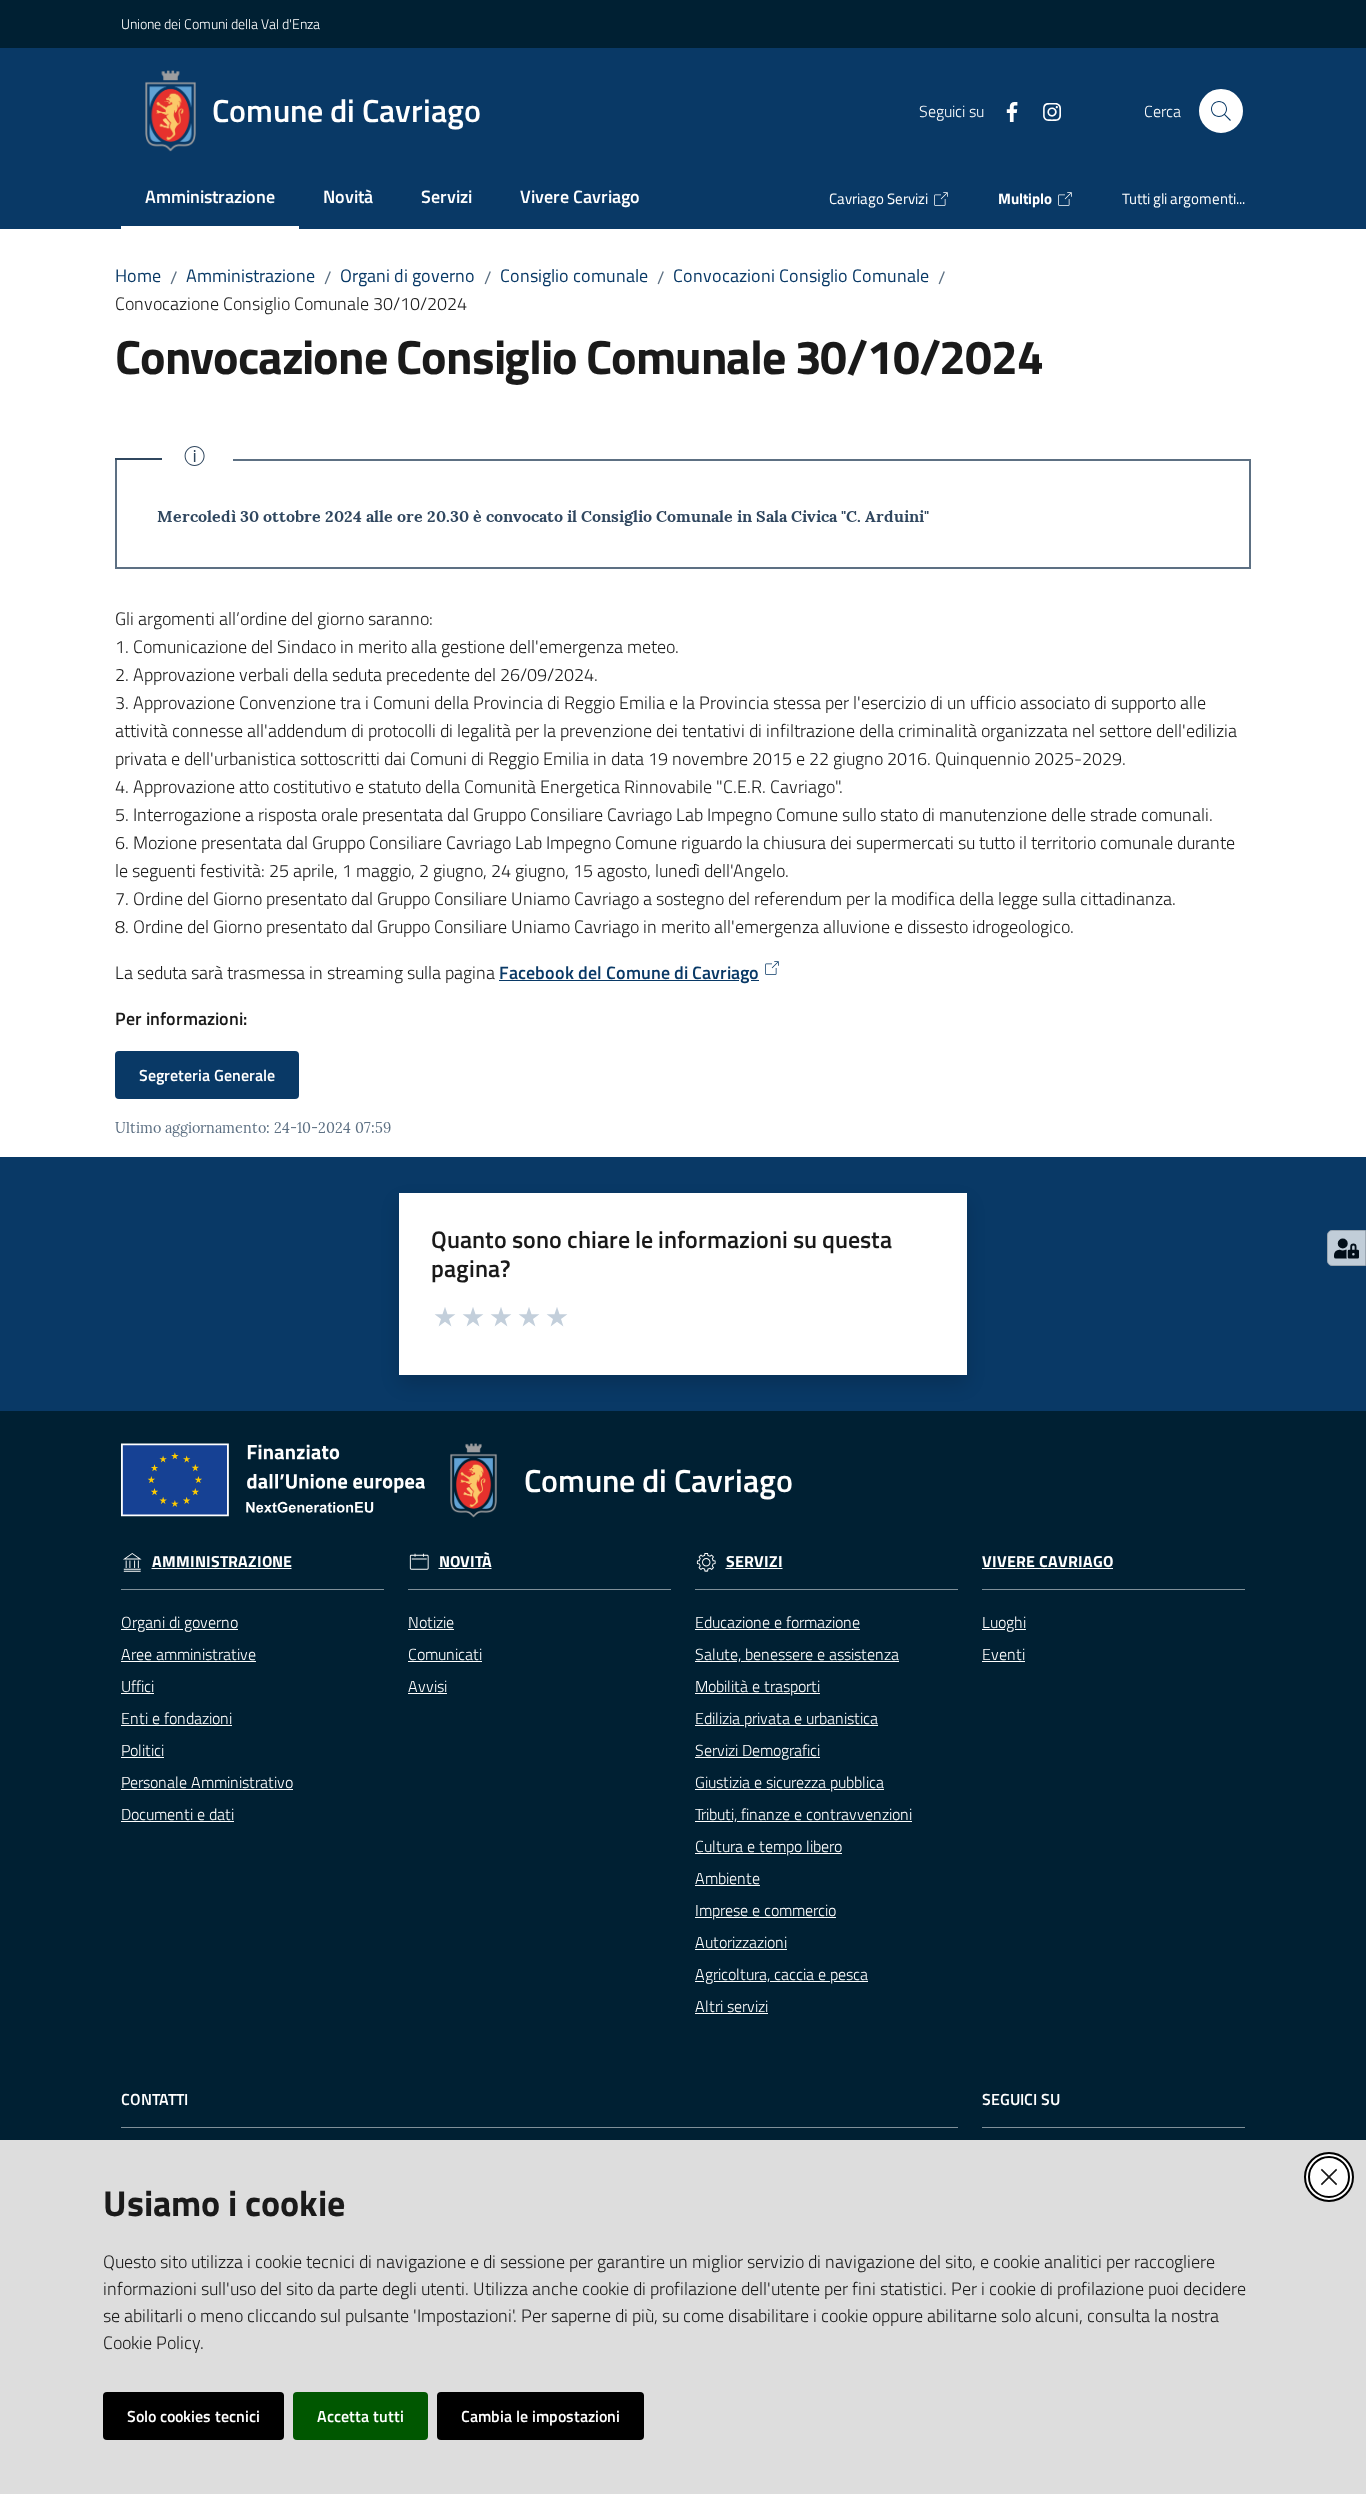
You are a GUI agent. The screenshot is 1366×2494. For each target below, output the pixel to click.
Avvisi (427, 1686)
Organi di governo (407, 275)
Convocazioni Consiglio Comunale (801, 275)
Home (138, 275)
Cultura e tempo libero (768, 1846)
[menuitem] (210, 198)
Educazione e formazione (777, 1622)
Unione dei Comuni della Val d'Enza (220, 23)
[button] (1221, 111)
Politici (142, 1750)
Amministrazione (250, 275)
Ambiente (727, 1878)
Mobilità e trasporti (757, 1686)
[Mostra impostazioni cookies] (1346, 1248)
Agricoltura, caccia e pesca (781, 1974)
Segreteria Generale (207, 1075)
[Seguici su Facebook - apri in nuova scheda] (1004, 110)
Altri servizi (731, 2006)
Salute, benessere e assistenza (797, 1654)
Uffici (137, 1686)
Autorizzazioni (741, 1942)
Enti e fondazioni (176, 1718)
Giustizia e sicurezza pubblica (789, 1782)
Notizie (431, 1622)
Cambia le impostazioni (540, 2416)
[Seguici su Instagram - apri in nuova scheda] (1044, 110)
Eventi (1003, 1654)
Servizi (754, 1561)
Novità (465, 1561)
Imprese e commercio (765, 1910)
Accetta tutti (360, 2416)
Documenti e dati (177, 1814)
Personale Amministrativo (207, 1782)
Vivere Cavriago (1047, 1561)
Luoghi (1004, 1622)
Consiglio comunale (574, 275)
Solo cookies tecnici (193, 2416)
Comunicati (445, 1654)
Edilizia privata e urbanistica (786, 1718)
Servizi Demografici (757, 1750)
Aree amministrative (188, 1654)
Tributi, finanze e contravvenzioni (803, 1814)
